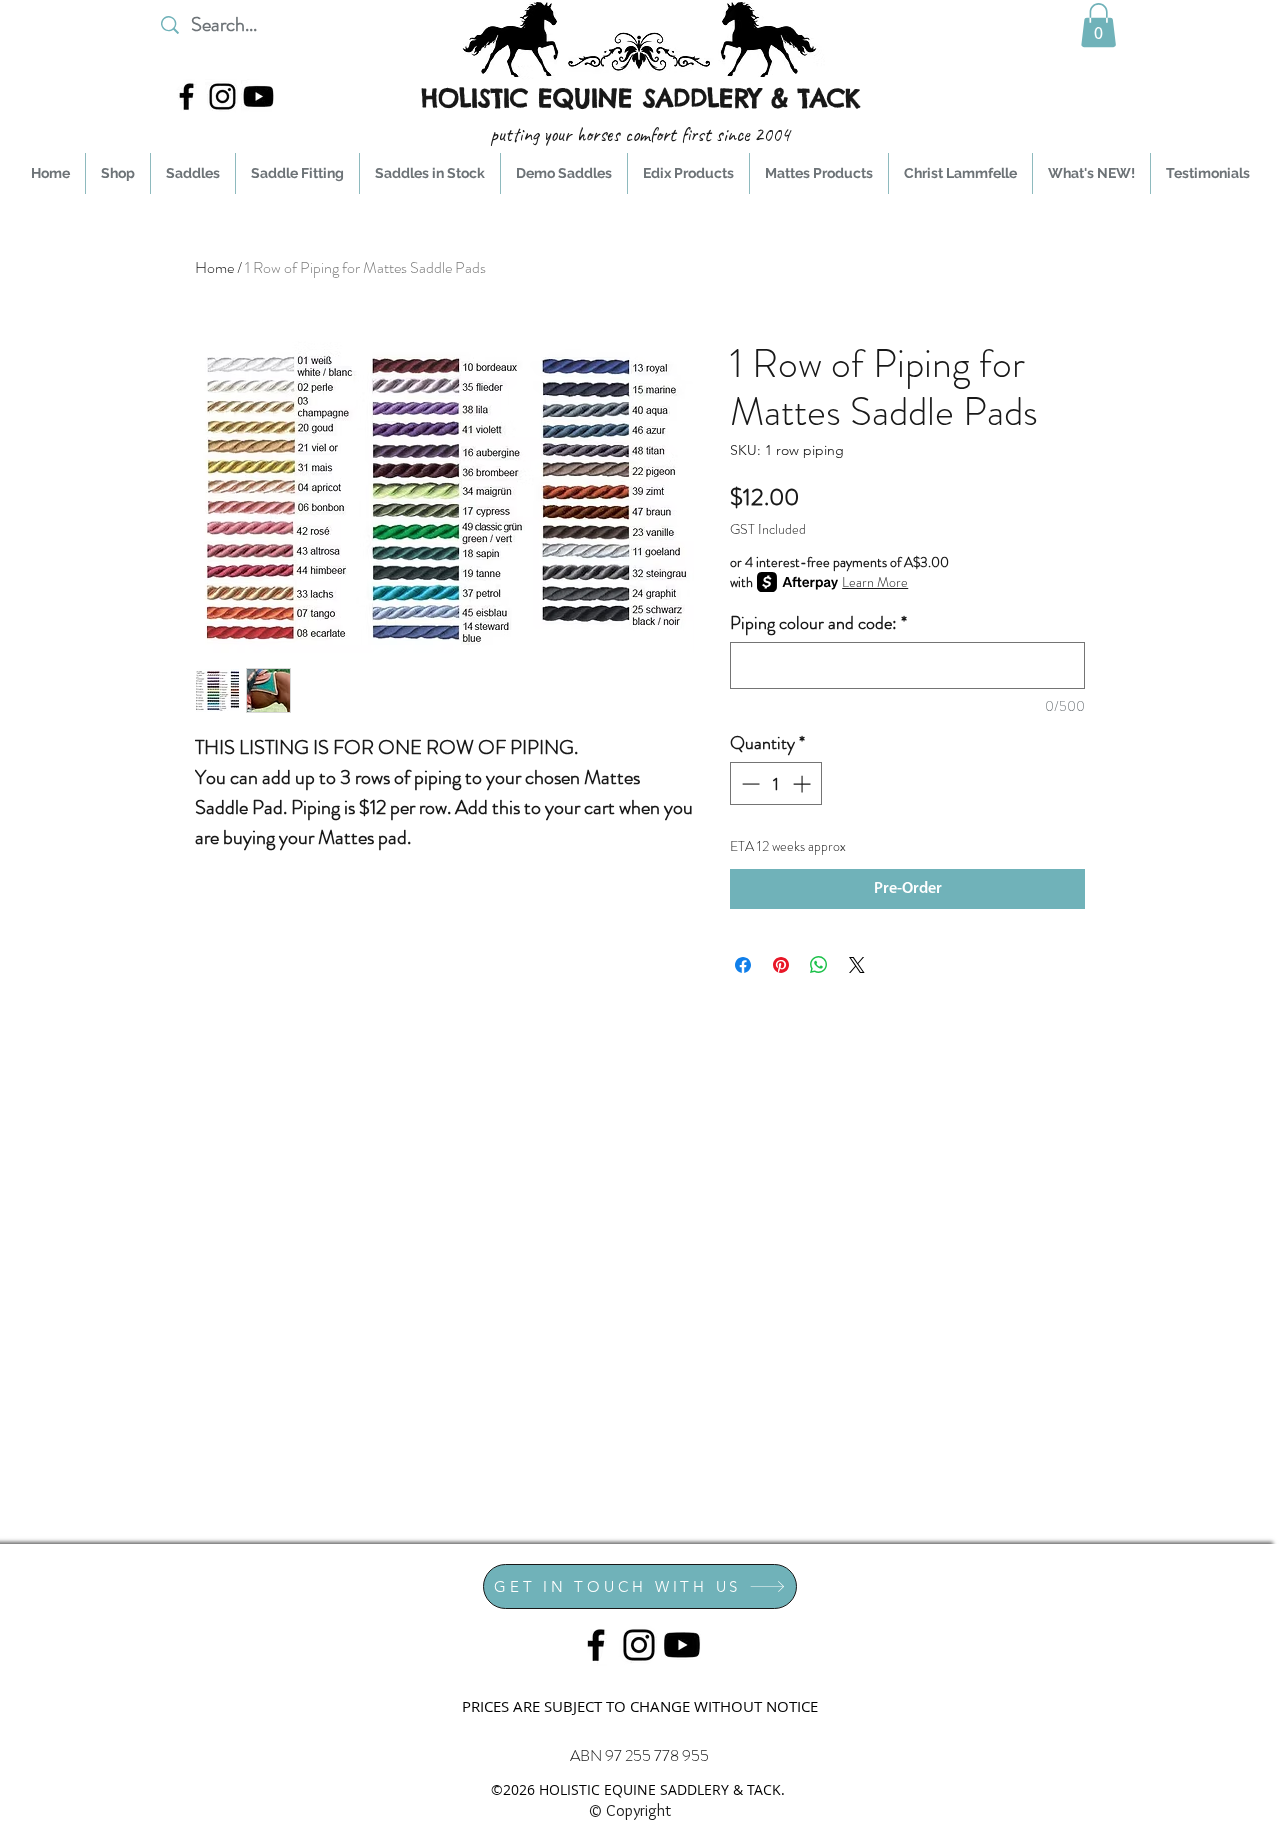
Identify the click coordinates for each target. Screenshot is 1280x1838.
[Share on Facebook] (743, 965)
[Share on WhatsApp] (819, 965)
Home (214, 267)
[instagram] (222, 96)
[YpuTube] (258, 96)
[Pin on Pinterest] (781, 965)
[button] (1098, 25)
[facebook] (186, 96)
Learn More (875, 582)
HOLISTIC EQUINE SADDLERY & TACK (640, 98)
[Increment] (803, 783)
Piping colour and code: (818, 623)
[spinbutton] (776, 783)
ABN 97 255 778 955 (639, 1755)
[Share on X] (857, 965)
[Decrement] (748, 783)
